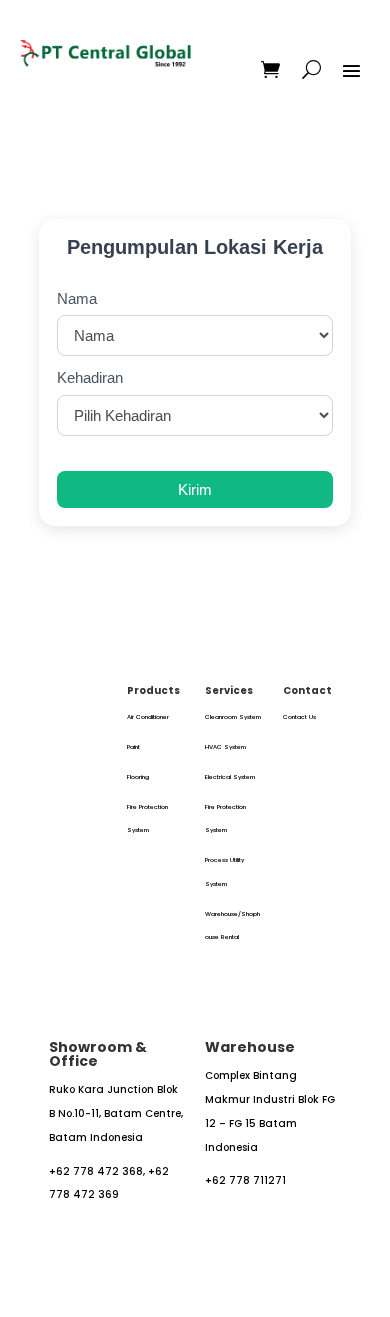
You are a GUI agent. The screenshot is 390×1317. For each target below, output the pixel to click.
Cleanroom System (233, 717)
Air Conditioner (148, 717)
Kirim (195, 489)
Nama (77, 298)
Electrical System (230, 777)
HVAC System (225, 747)
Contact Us (299, 717)
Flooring (138, 777)
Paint (133, 747)
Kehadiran (90, 377)
